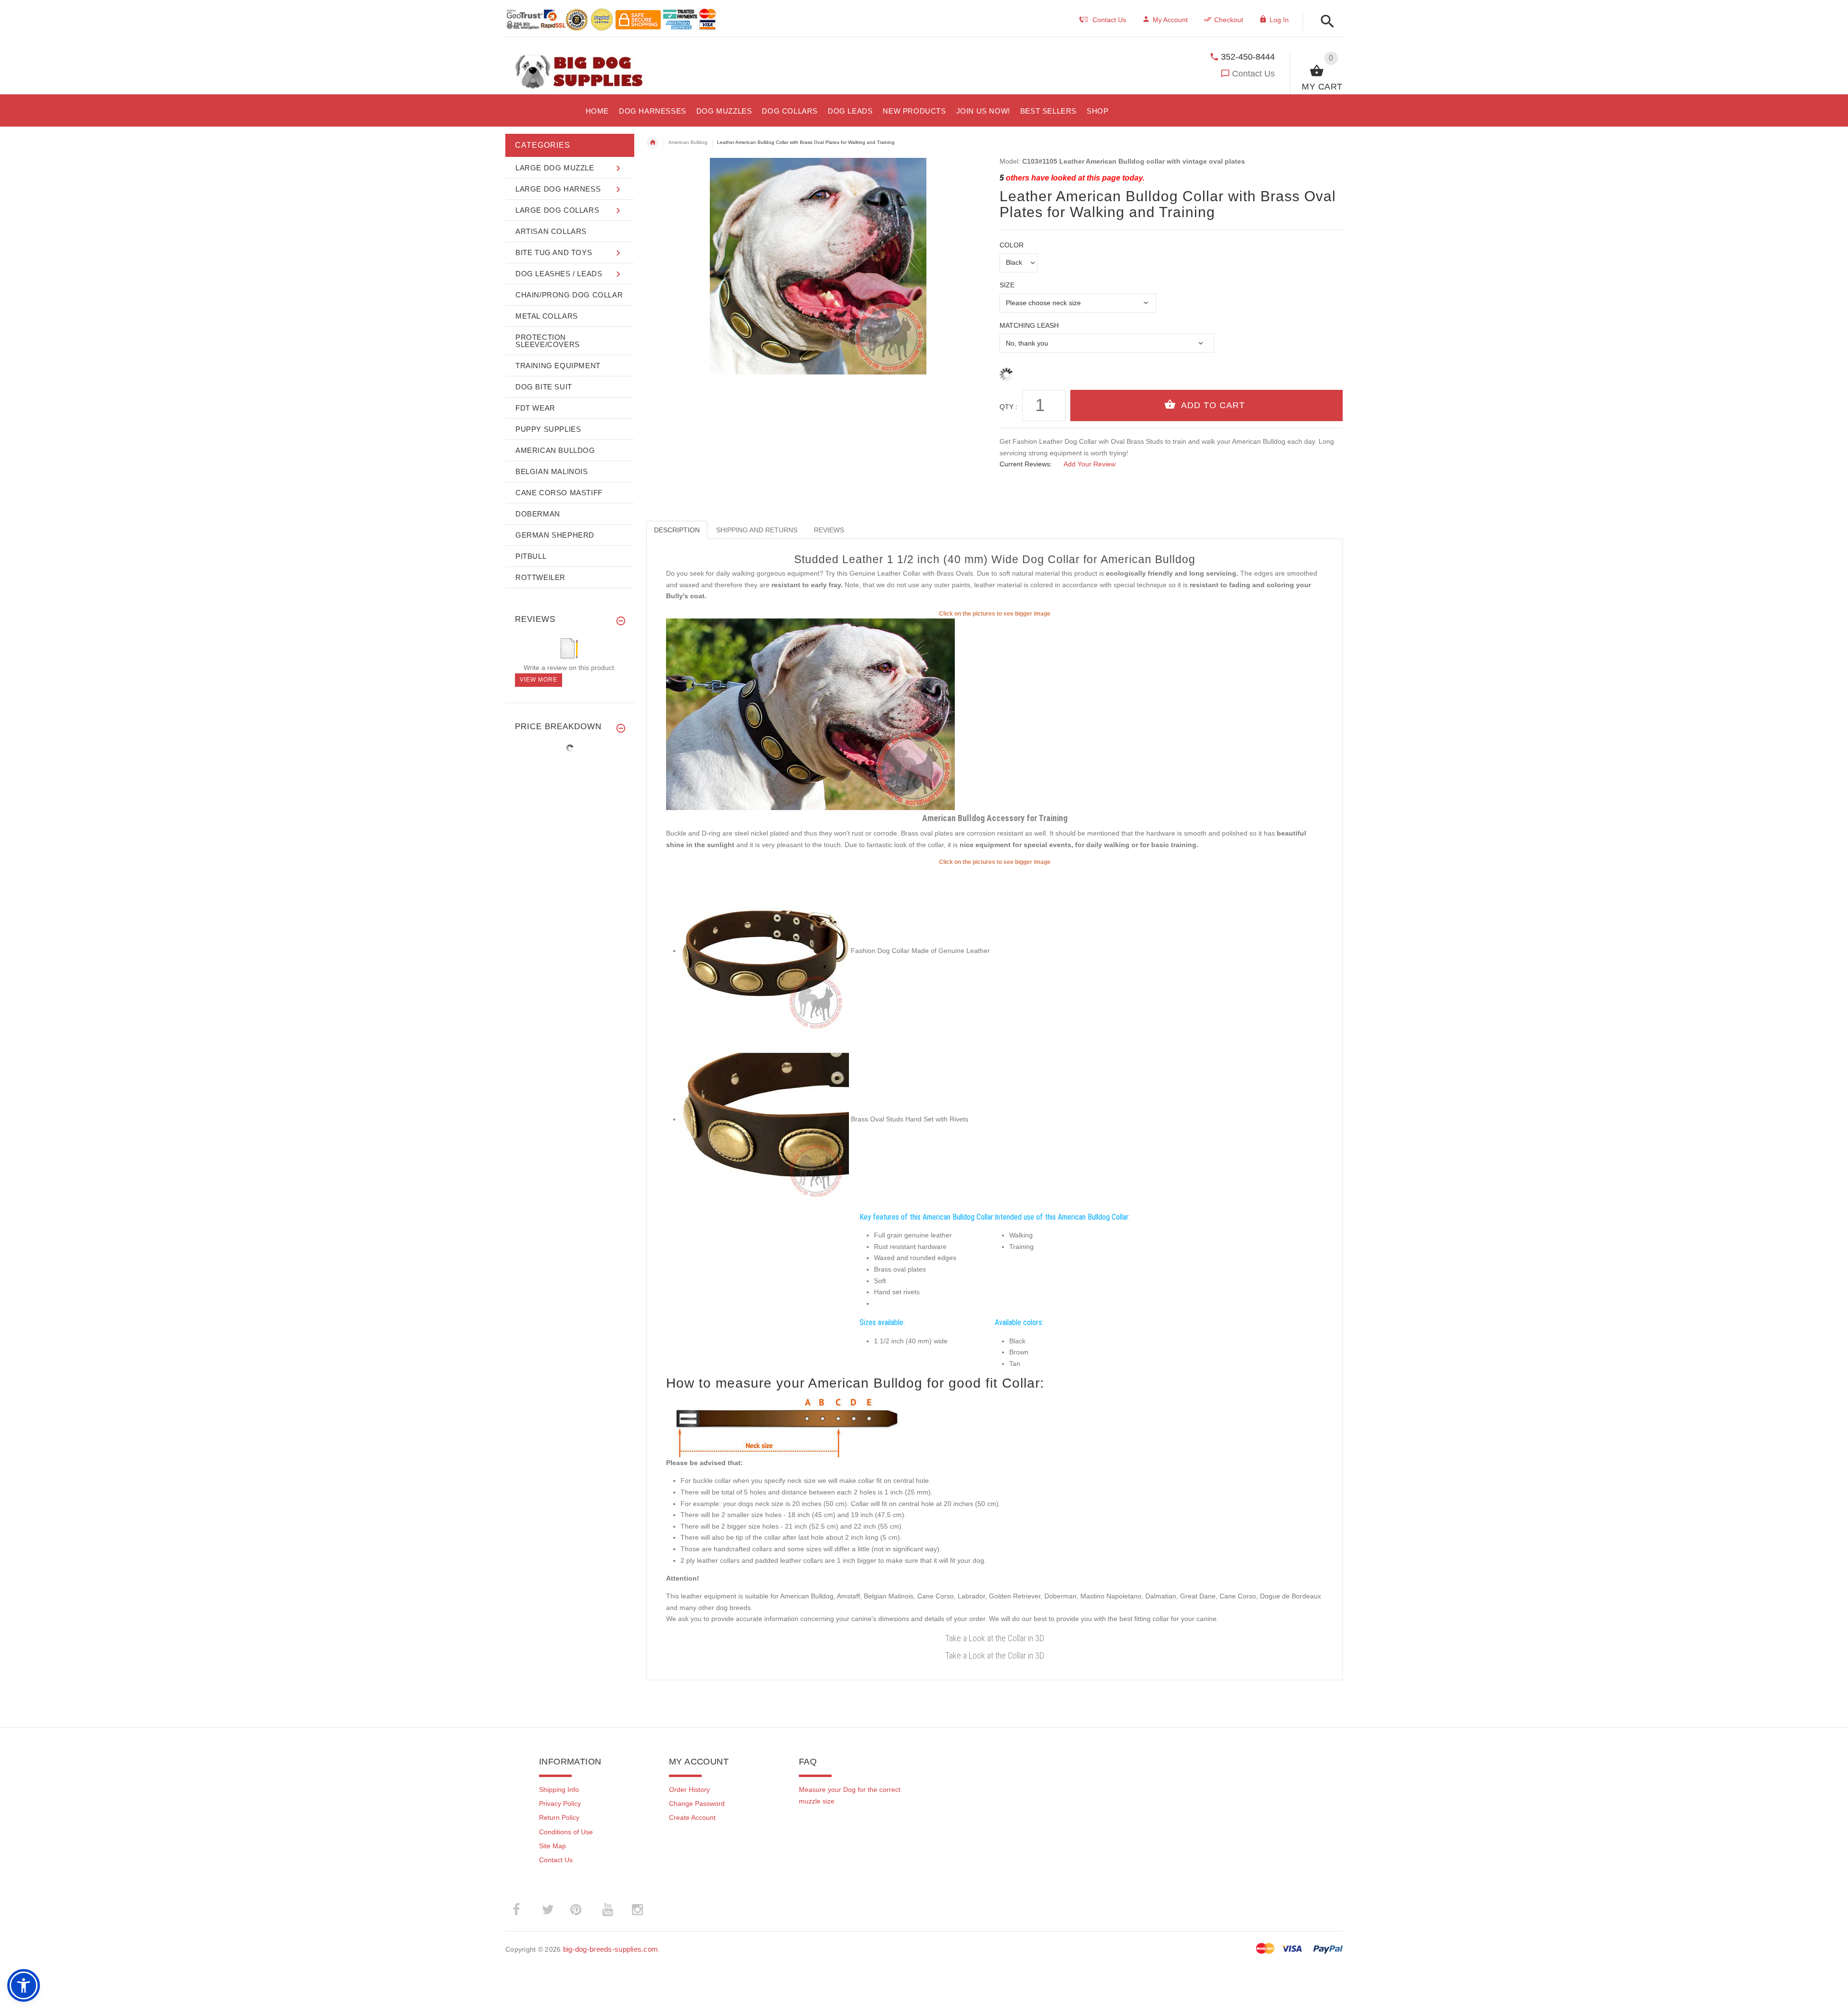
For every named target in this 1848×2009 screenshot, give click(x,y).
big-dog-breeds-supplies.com (611, 1949)
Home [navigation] (653, 142)
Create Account (692, 1817)
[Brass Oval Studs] (765, 1119)
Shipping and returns (757, 530)
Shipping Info (559, 1790)
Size (1007, 285)
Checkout (1229, 20)
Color (1012, 245)
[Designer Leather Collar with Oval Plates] (765, 951)
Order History (689, 1790)
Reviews (829, 530)
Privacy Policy (560, 1803)
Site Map (552, 1846)
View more (539, 680)
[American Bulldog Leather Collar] (810, 713)
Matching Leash (1029, 325)
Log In (1279, 20)
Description (677, 530)
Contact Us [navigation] (1109, 20)
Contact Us (1253, 74)
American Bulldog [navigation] (688, 142)
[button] (1325, 22)
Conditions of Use (566, 1832)
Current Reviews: (1026, 464)
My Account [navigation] (1170, 20)
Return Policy (559, 1817)
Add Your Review (1090, 464)
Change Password (697, 1803)
